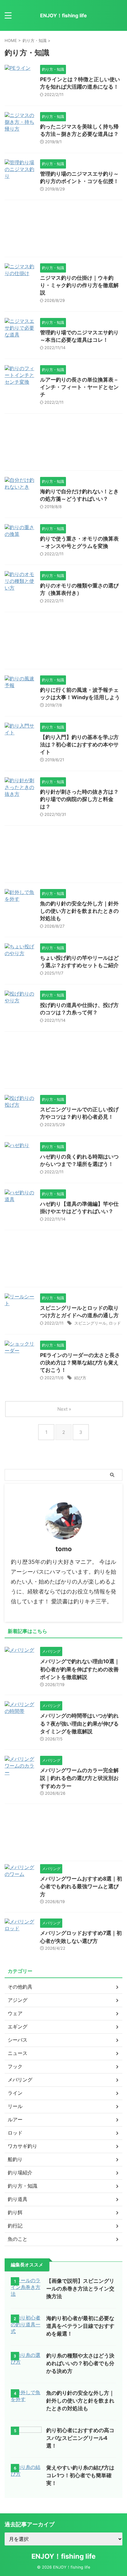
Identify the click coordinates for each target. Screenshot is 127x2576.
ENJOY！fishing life (63, 15)
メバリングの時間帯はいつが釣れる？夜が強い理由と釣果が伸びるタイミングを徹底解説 (79, 1724)
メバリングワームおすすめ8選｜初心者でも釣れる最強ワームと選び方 (81, 1887)
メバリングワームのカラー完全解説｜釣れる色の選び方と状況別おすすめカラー (79, 1778)
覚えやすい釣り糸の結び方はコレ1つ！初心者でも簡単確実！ (80, 2475)
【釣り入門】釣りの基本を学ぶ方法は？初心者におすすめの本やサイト (79, 745)
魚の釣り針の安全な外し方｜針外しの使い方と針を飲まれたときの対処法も (79, 911)
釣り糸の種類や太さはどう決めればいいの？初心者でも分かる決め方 (80, 2363)
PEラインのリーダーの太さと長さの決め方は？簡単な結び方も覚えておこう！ (80, 1363)
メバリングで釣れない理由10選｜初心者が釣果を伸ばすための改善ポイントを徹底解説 (80, 1669)
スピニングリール (90, 1323)
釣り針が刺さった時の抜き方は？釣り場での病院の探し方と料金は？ (79, 799)
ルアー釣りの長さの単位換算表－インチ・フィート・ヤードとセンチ (79, 387)
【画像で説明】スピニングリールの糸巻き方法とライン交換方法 (80, 2289)
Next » (64, 1409)
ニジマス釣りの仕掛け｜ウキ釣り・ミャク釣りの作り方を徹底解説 (79, 285)
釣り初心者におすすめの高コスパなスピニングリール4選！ (80, 2438)
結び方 (80, 1378)
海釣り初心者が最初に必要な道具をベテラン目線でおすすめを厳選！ (80, 2326)
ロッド (115, 1323)
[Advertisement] (63, 230)
